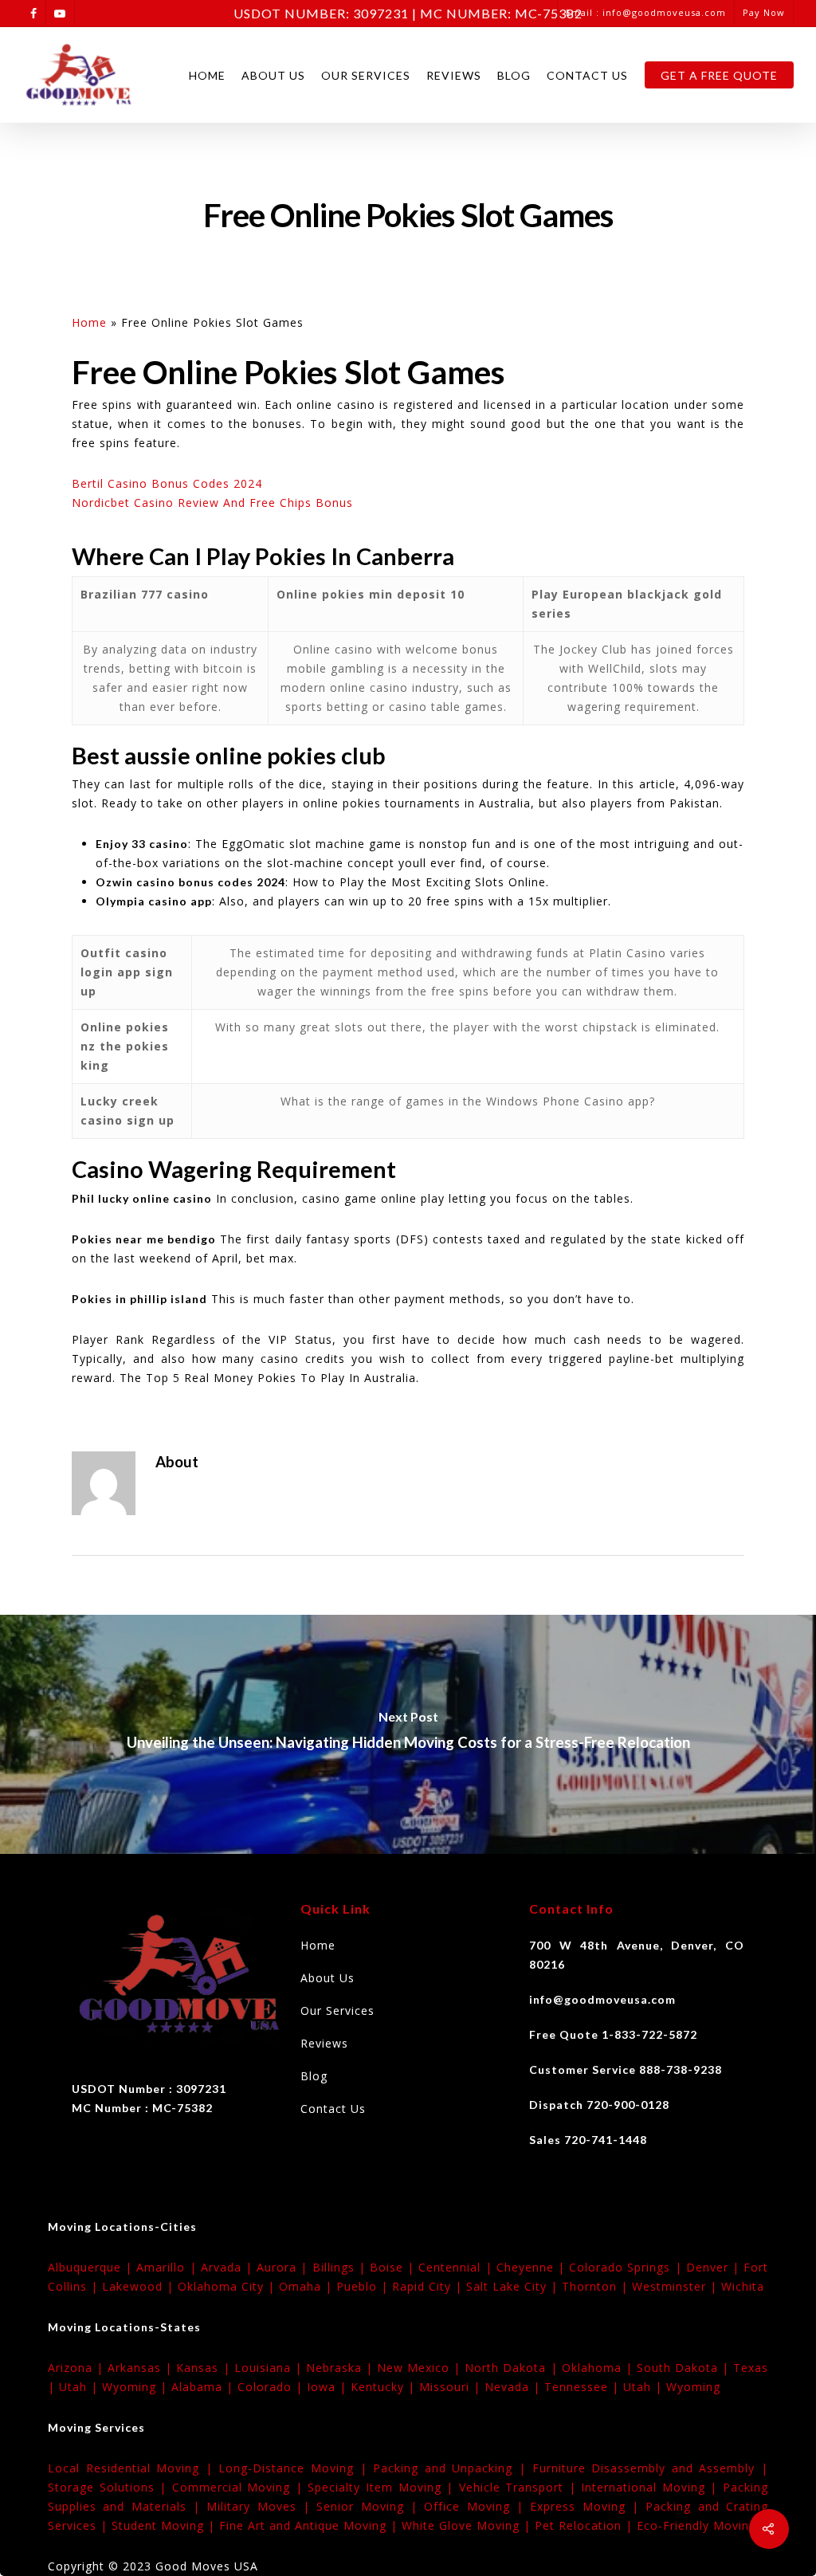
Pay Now (764, 12)
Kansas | (205, 2368)
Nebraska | (341, 2368)
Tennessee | (584, 2387)
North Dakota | (513, 2368)
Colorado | (272, 2387)
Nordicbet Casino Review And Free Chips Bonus (212, 503)
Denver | (715, 2267)
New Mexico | (421, 2368)
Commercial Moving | (240, 2487)
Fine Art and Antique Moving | (310, 2525)
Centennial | (457, 2267)
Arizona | (78, 2368)
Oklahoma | (599, 2368)
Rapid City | (429, 2286)
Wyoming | (137, 2387)
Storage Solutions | (110, 2487)
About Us (273, 75)
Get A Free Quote (719, 75)
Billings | (341, 2267)
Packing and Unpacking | (452, 2468)
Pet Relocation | (586, 2525)
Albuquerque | (92, 2267)
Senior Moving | (370, 2506)
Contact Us (587, 75)
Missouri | (452, 2387)
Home (207, 75)
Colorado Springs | (628, 2267)
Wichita (743, 2286)
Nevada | (514, 2387)
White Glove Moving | (468, 2525)
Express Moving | (588, 2506)
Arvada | (229, 2267)
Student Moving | (165, 2525)
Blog (514, 75)
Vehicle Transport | (520, 2487)
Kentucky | (385, 2387)
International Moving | (652, 2487)
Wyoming (693, 2387)
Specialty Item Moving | (383, 2487)
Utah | (80, 2387)
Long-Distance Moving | (296, 2468)
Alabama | (204, 2387)
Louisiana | (270, 2368)
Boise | (394, 2267)
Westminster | (677, 2286)
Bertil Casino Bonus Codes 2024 (167, 483)
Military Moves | (261, 2506)
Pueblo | (364, 2286)
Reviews (454, 75)
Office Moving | (477, 2506)
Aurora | (284, 2267)
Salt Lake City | (514, 2286)
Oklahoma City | (228, 2286)
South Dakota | (685, 2368)
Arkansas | (142, 2368)
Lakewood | (140, 2286)
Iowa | (329, 2387)
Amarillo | (168, 2267)
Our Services (366, 75)
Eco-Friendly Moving (696, 2525)
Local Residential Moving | (133, 2468)
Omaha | (308, 2286)
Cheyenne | (533, 2267)
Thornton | (597, 2286)
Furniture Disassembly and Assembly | (650, 2468)
